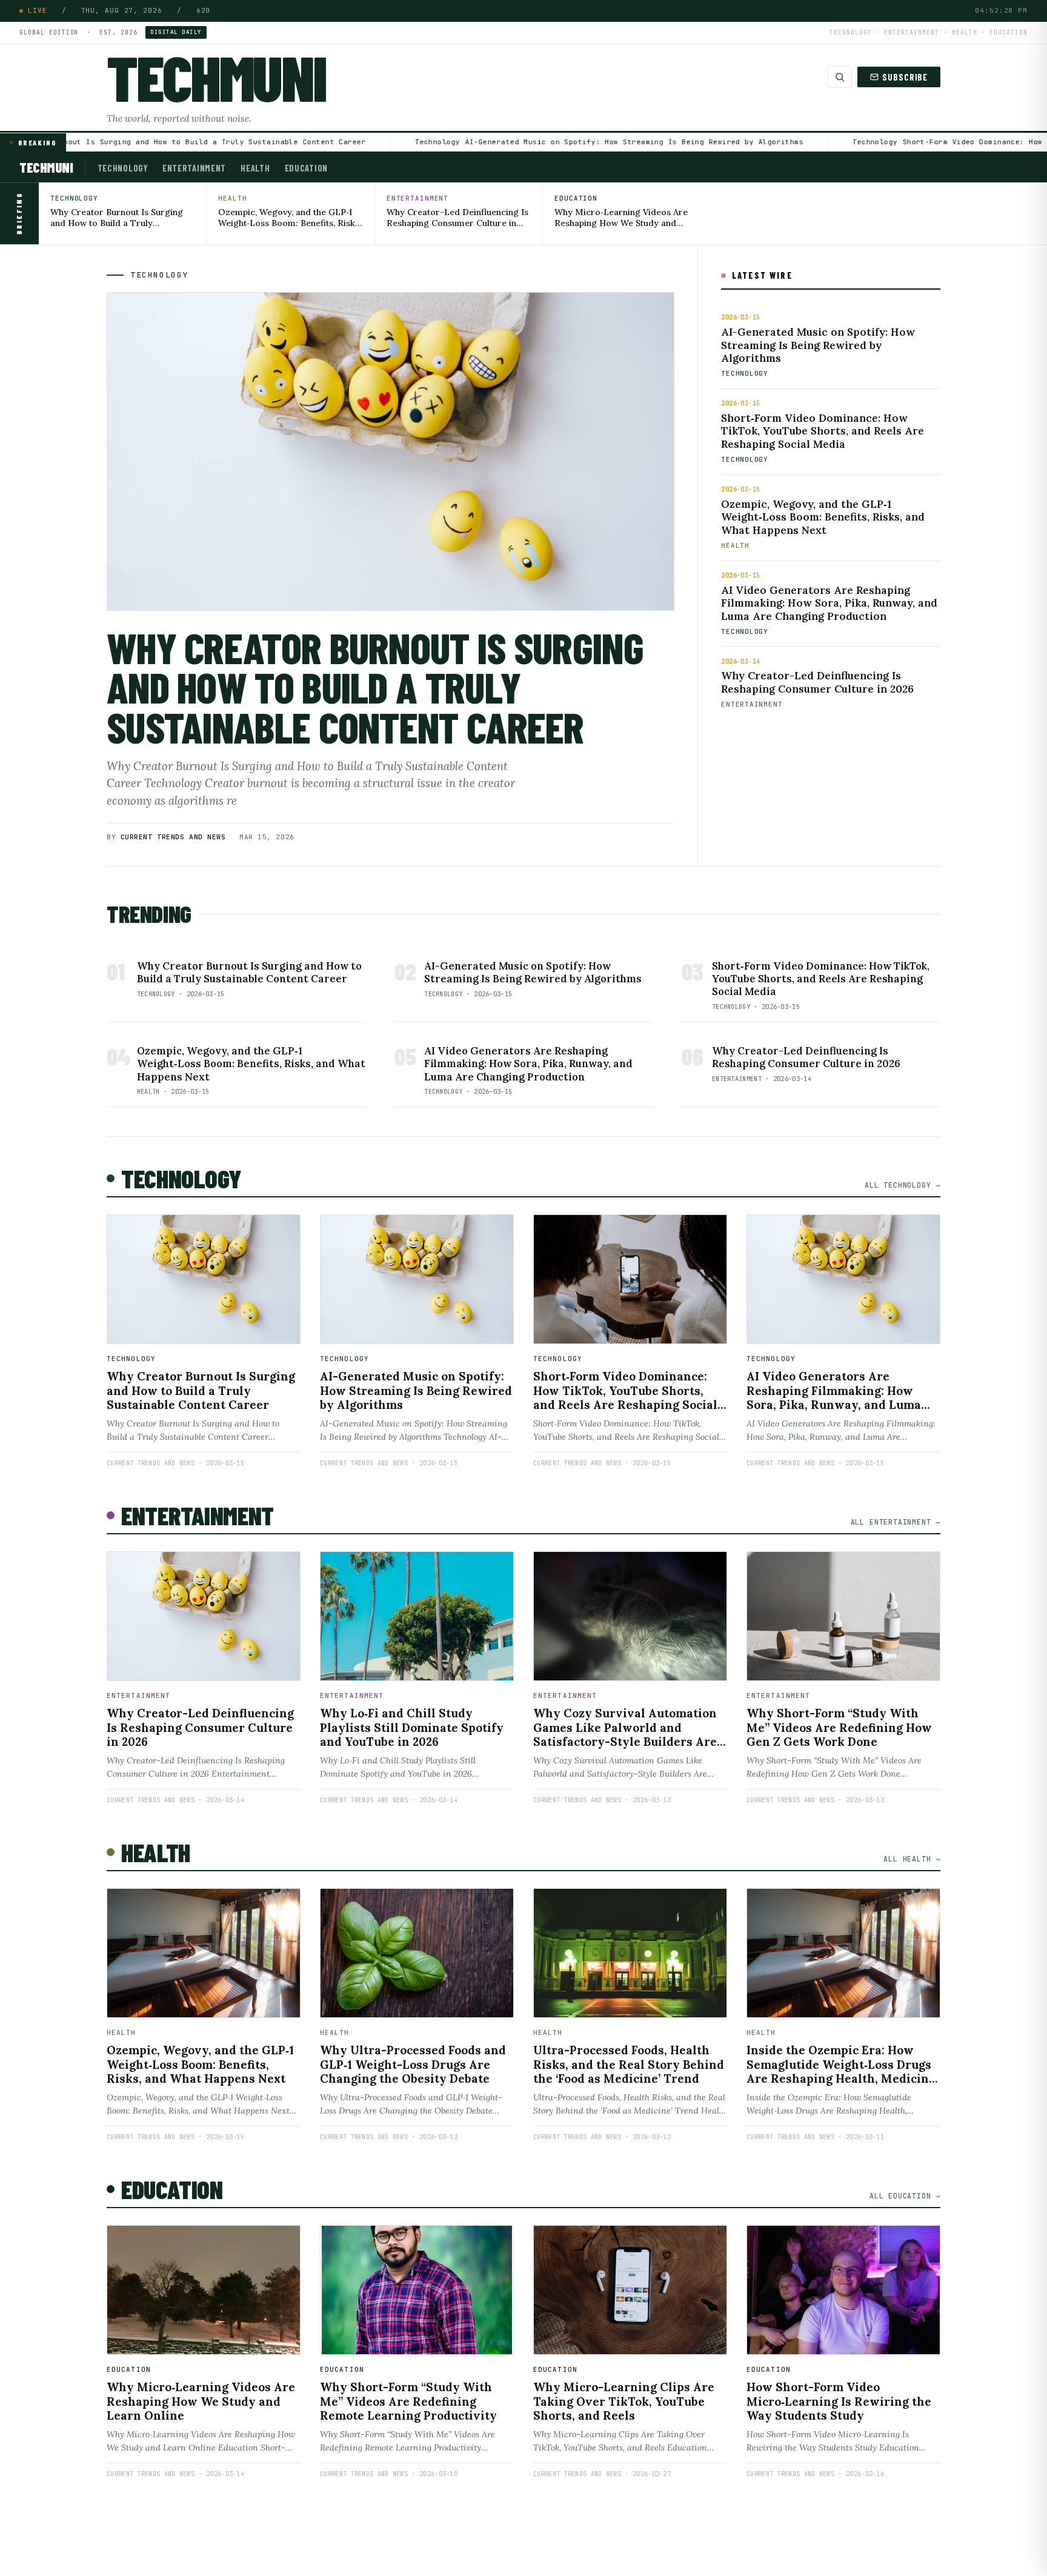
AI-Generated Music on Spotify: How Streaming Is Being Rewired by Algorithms (584, 142)
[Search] (839, 77)
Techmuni (216, 77)
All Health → (912, 1859)
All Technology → (902, 1185)
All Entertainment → (896, 1522)
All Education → (905, 2196)
